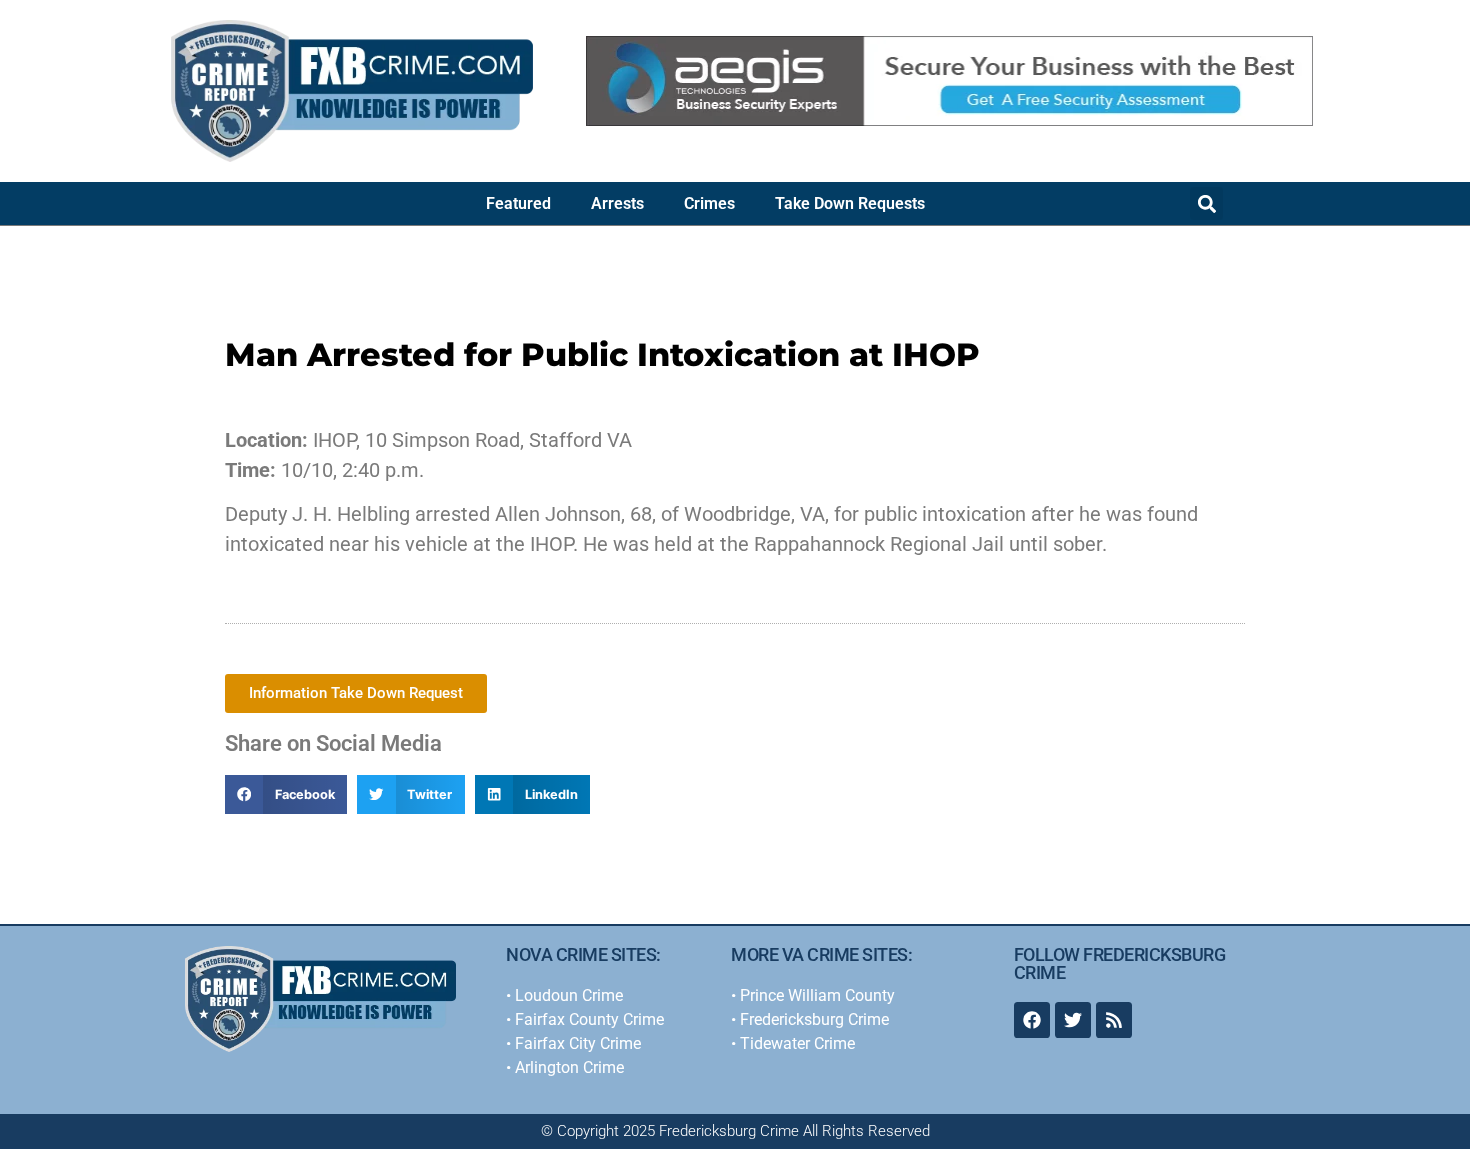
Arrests (617, 203)
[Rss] (1114, 1020)
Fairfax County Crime (589, 1019)
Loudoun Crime (569, 995)
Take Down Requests (850, 203)
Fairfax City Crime (578, 1043)
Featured (518, 203)
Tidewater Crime (797, 1043)
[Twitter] (1073, 1020)
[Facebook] (1032, 1020)
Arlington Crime (569, 1067)
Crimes (709, 203)
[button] (1206, 203)
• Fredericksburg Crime (810, 1019)
